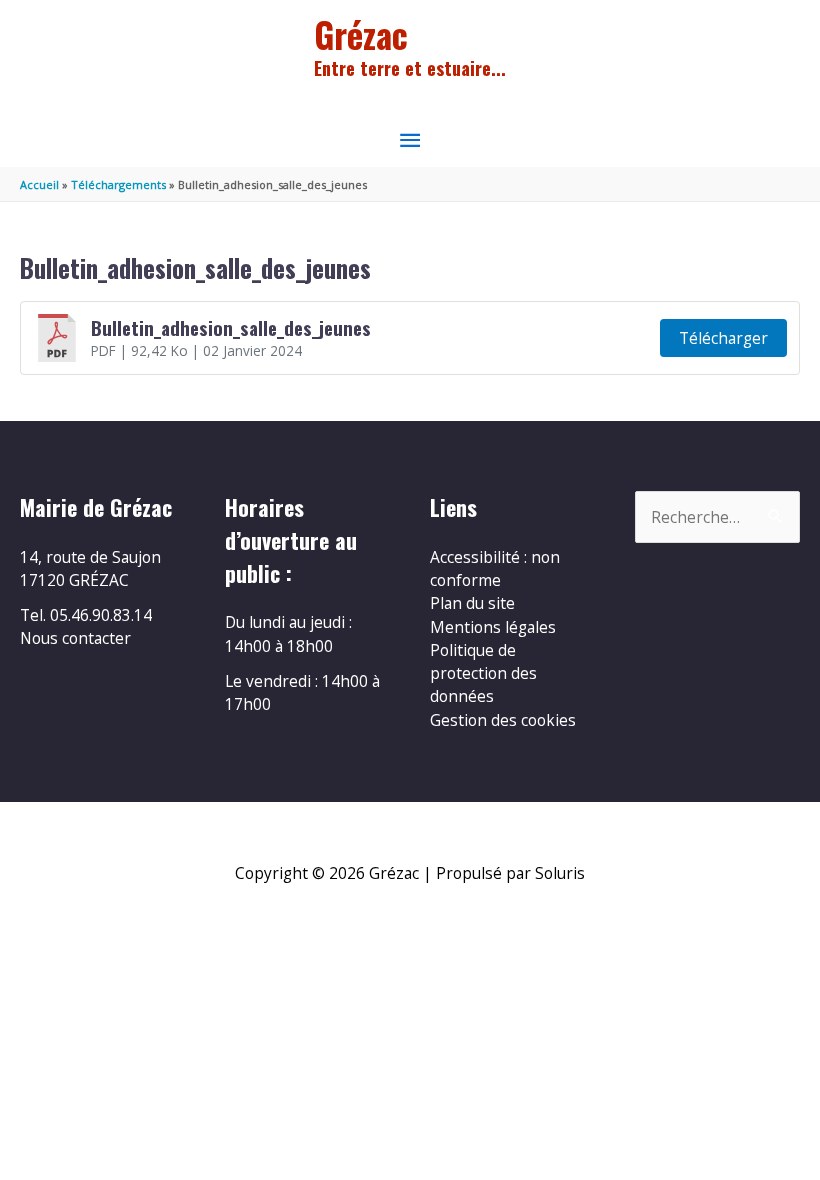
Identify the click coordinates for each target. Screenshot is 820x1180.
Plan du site (472, 603)
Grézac (361, 34)
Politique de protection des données (483, 673)
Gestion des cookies (503, 720)
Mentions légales (493, 627)
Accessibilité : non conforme (495, 568)
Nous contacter (75, 638)
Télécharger (723, 338)
